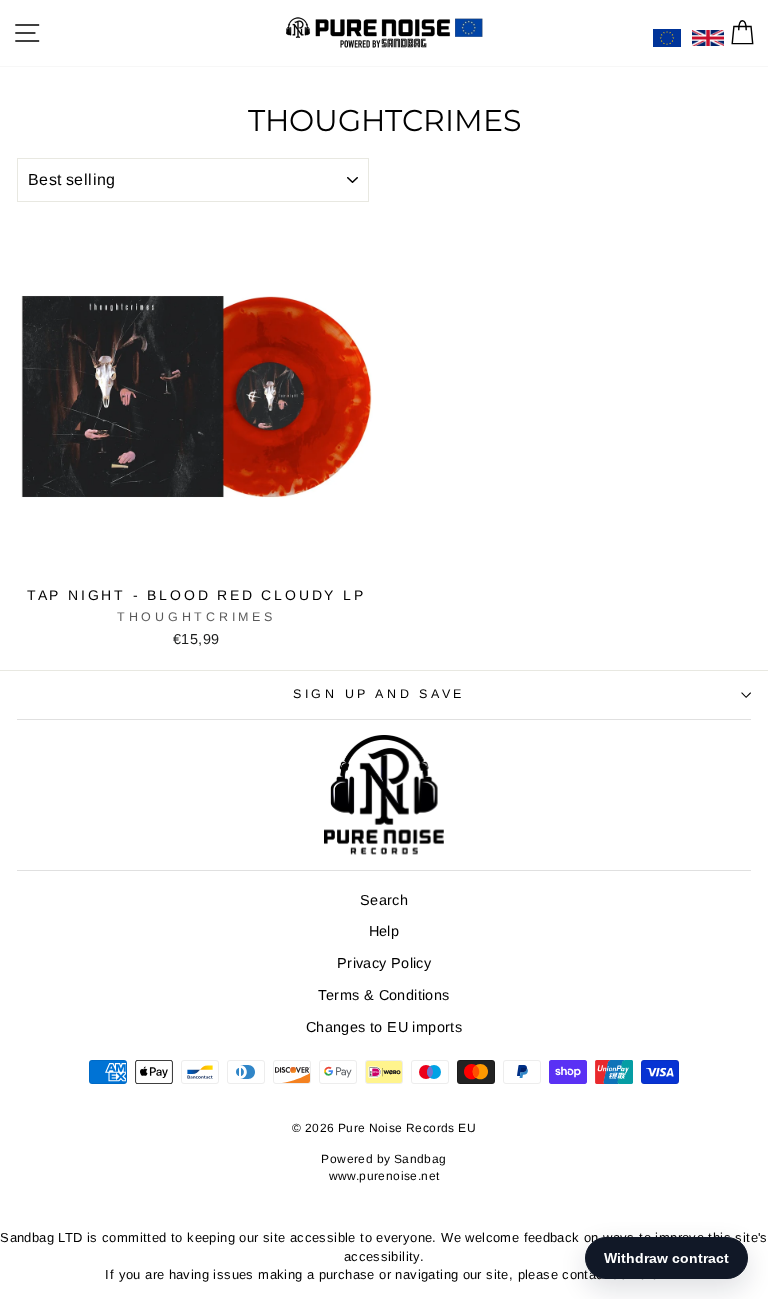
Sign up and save (379, 694)
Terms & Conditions (383, 995)
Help (384, 931)
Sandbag (420, 1159)
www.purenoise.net (384, 1176)
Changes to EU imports (384, 1027)
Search (384, 900)
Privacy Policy (384, 963)
